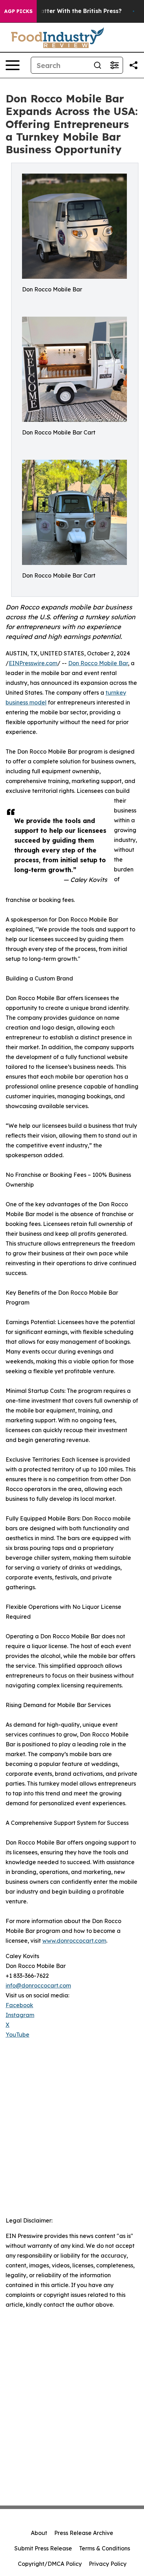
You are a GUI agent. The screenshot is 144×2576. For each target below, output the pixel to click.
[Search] (98, 65)
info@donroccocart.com (38, 1985)
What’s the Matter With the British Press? (62, 11)
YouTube (17, 2035)
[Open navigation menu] (13, 65)
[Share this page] (134, 65)
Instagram (20, 2015)
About (39, 2533)
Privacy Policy (108, 2564)
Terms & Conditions (105, 2548)
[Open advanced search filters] (114, 65)
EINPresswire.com (33, 663)
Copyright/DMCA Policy (50, 2564)
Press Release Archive (84, 2533)
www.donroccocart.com (74, 1941)
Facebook (19, 2005)
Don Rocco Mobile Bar (98, 663)
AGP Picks (18, 11)
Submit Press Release (43, 2548)
